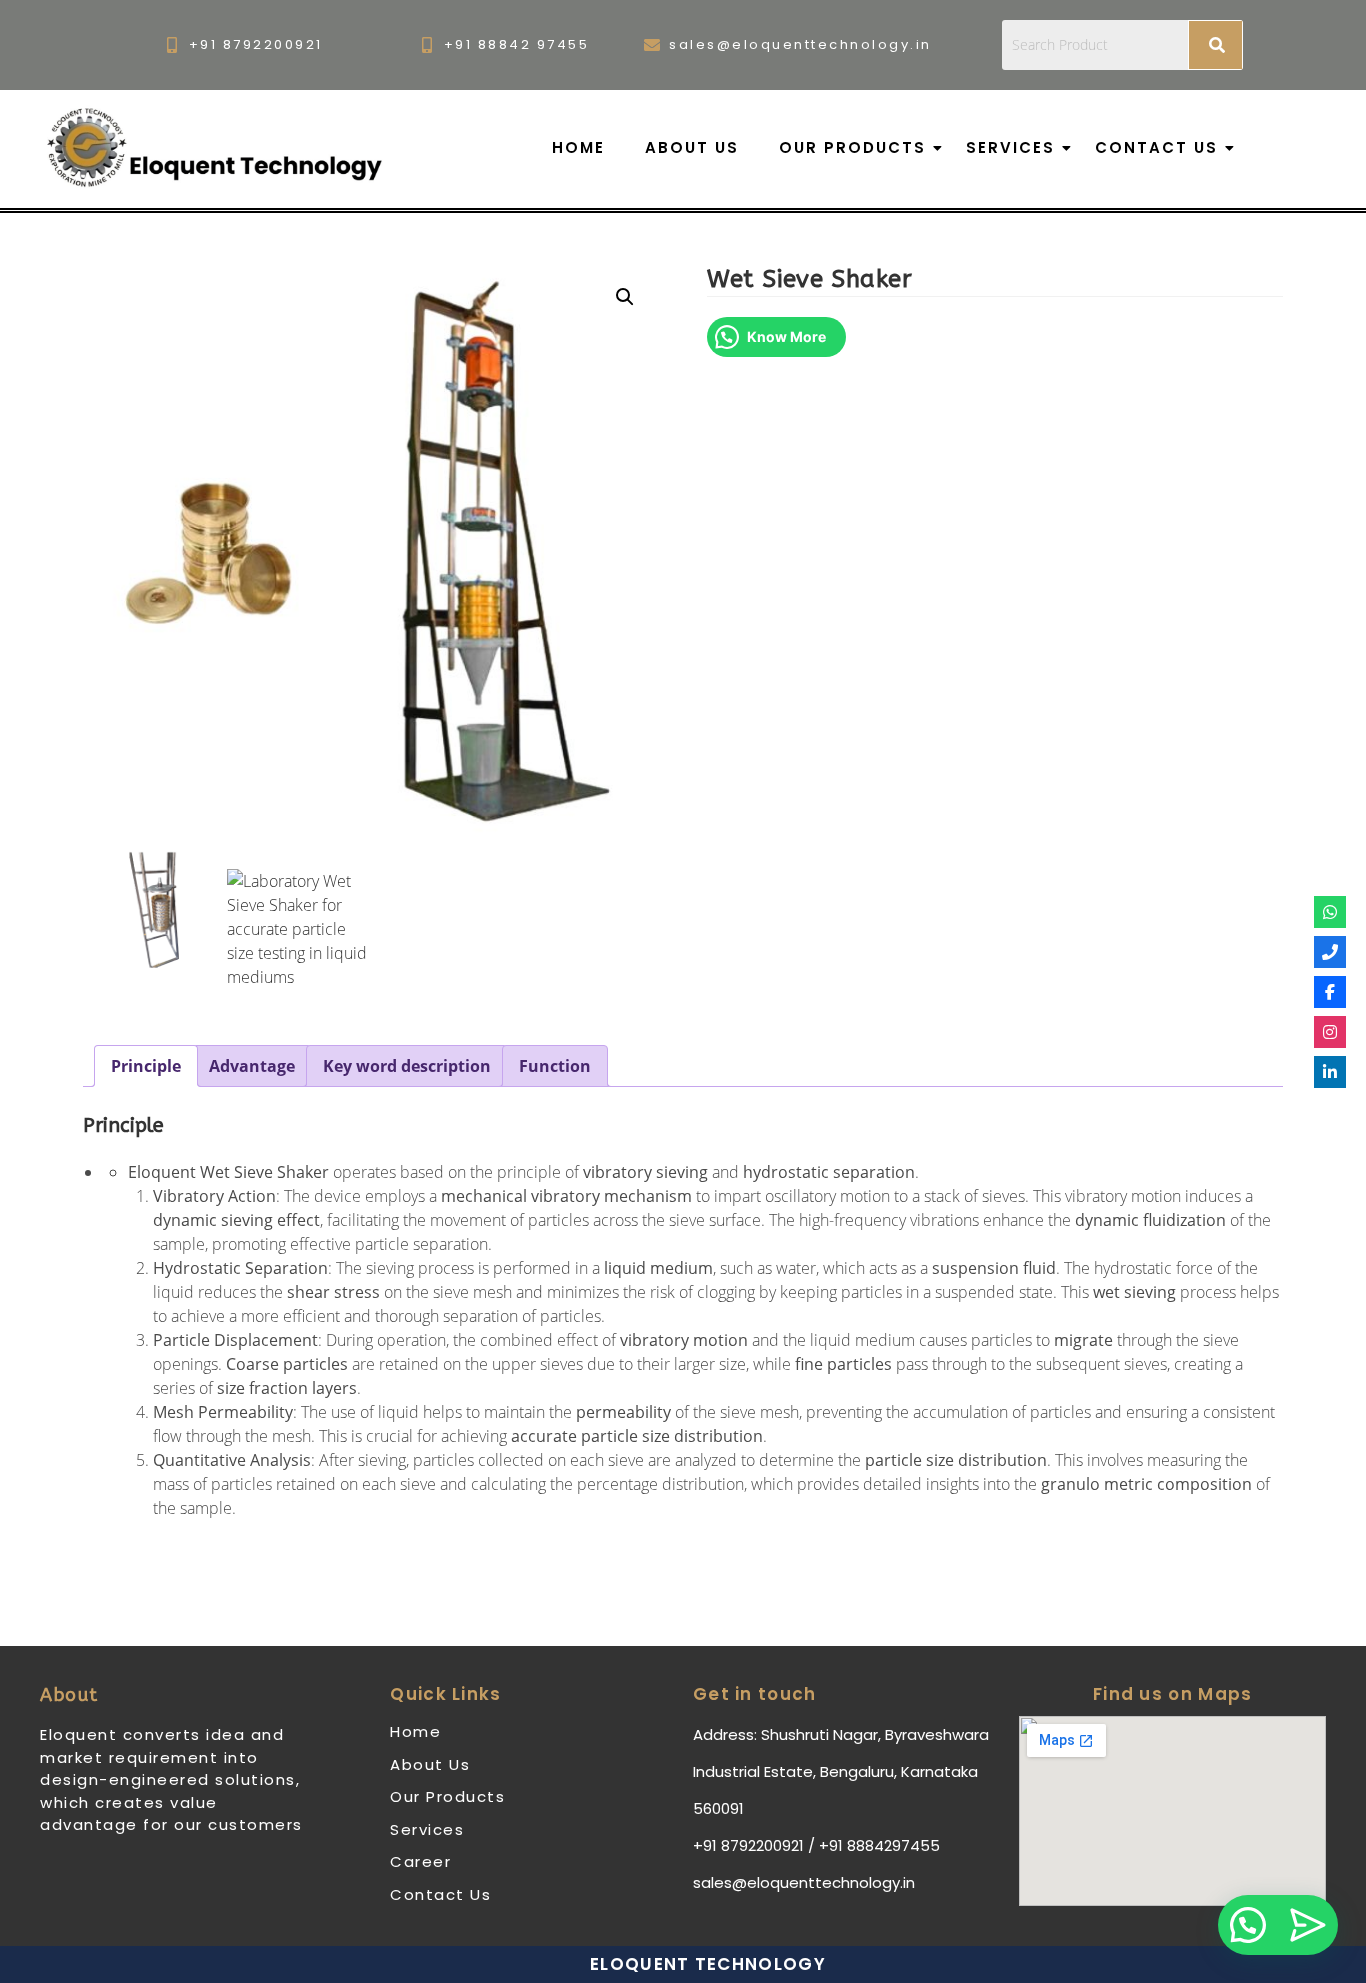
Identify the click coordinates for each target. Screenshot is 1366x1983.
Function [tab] (555, 1066)
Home (578, 147)
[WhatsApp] (1330, 912)
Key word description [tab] (407, 1066)
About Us (692, 147)
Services (1010, 147)
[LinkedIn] (1330, 1072)
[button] (625, 297)
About (69, 1695)
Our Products (852, 147)
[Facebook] (1330, 992)
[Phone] (1330, 952)
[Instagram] (1330, 1032)
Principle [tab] (146, 1066)
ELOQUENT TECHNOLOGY (708, 1964)
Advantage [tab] (252, 1066)
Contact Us (1156, 147)
